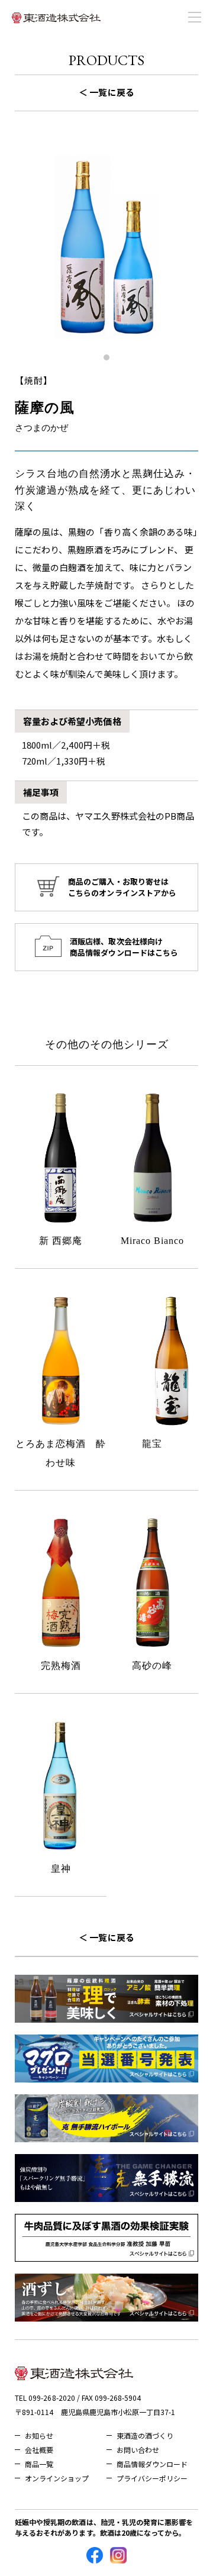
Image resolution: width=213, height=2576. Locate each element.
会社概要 (39, 2450)
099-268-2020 (51, 2398)
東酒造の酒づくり (145, 2435)
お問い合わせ (138, 2450)
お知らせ (39, 2435)
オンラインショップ (57, 2478)
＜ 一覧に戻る (106, 92)
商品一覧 (39, 2464)
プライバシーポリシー (152, 2478)
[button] (106, 357)
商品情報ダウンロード (152, 2464)
